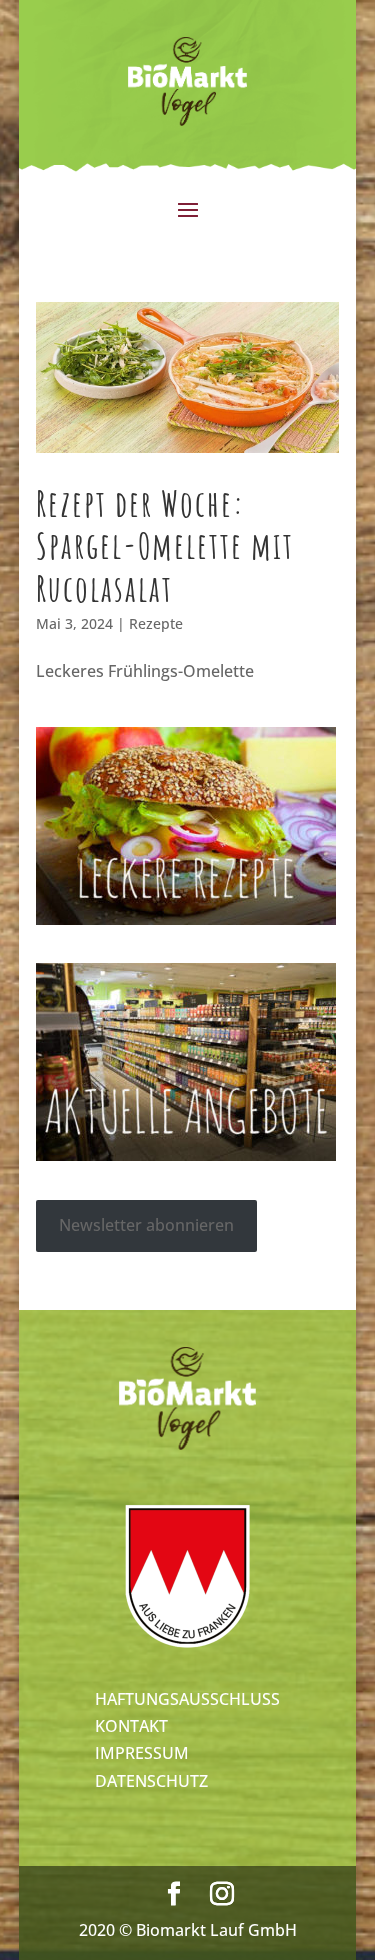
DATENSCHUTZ (151, 1781)
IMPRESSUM (142, 1753)
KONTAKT (131, 1726)
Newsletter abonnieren (146, 1225)
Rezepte (156, 623)
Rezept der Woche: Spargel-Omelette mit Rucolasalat (165, 545)
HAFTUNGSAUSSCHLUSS (187, 1699)
